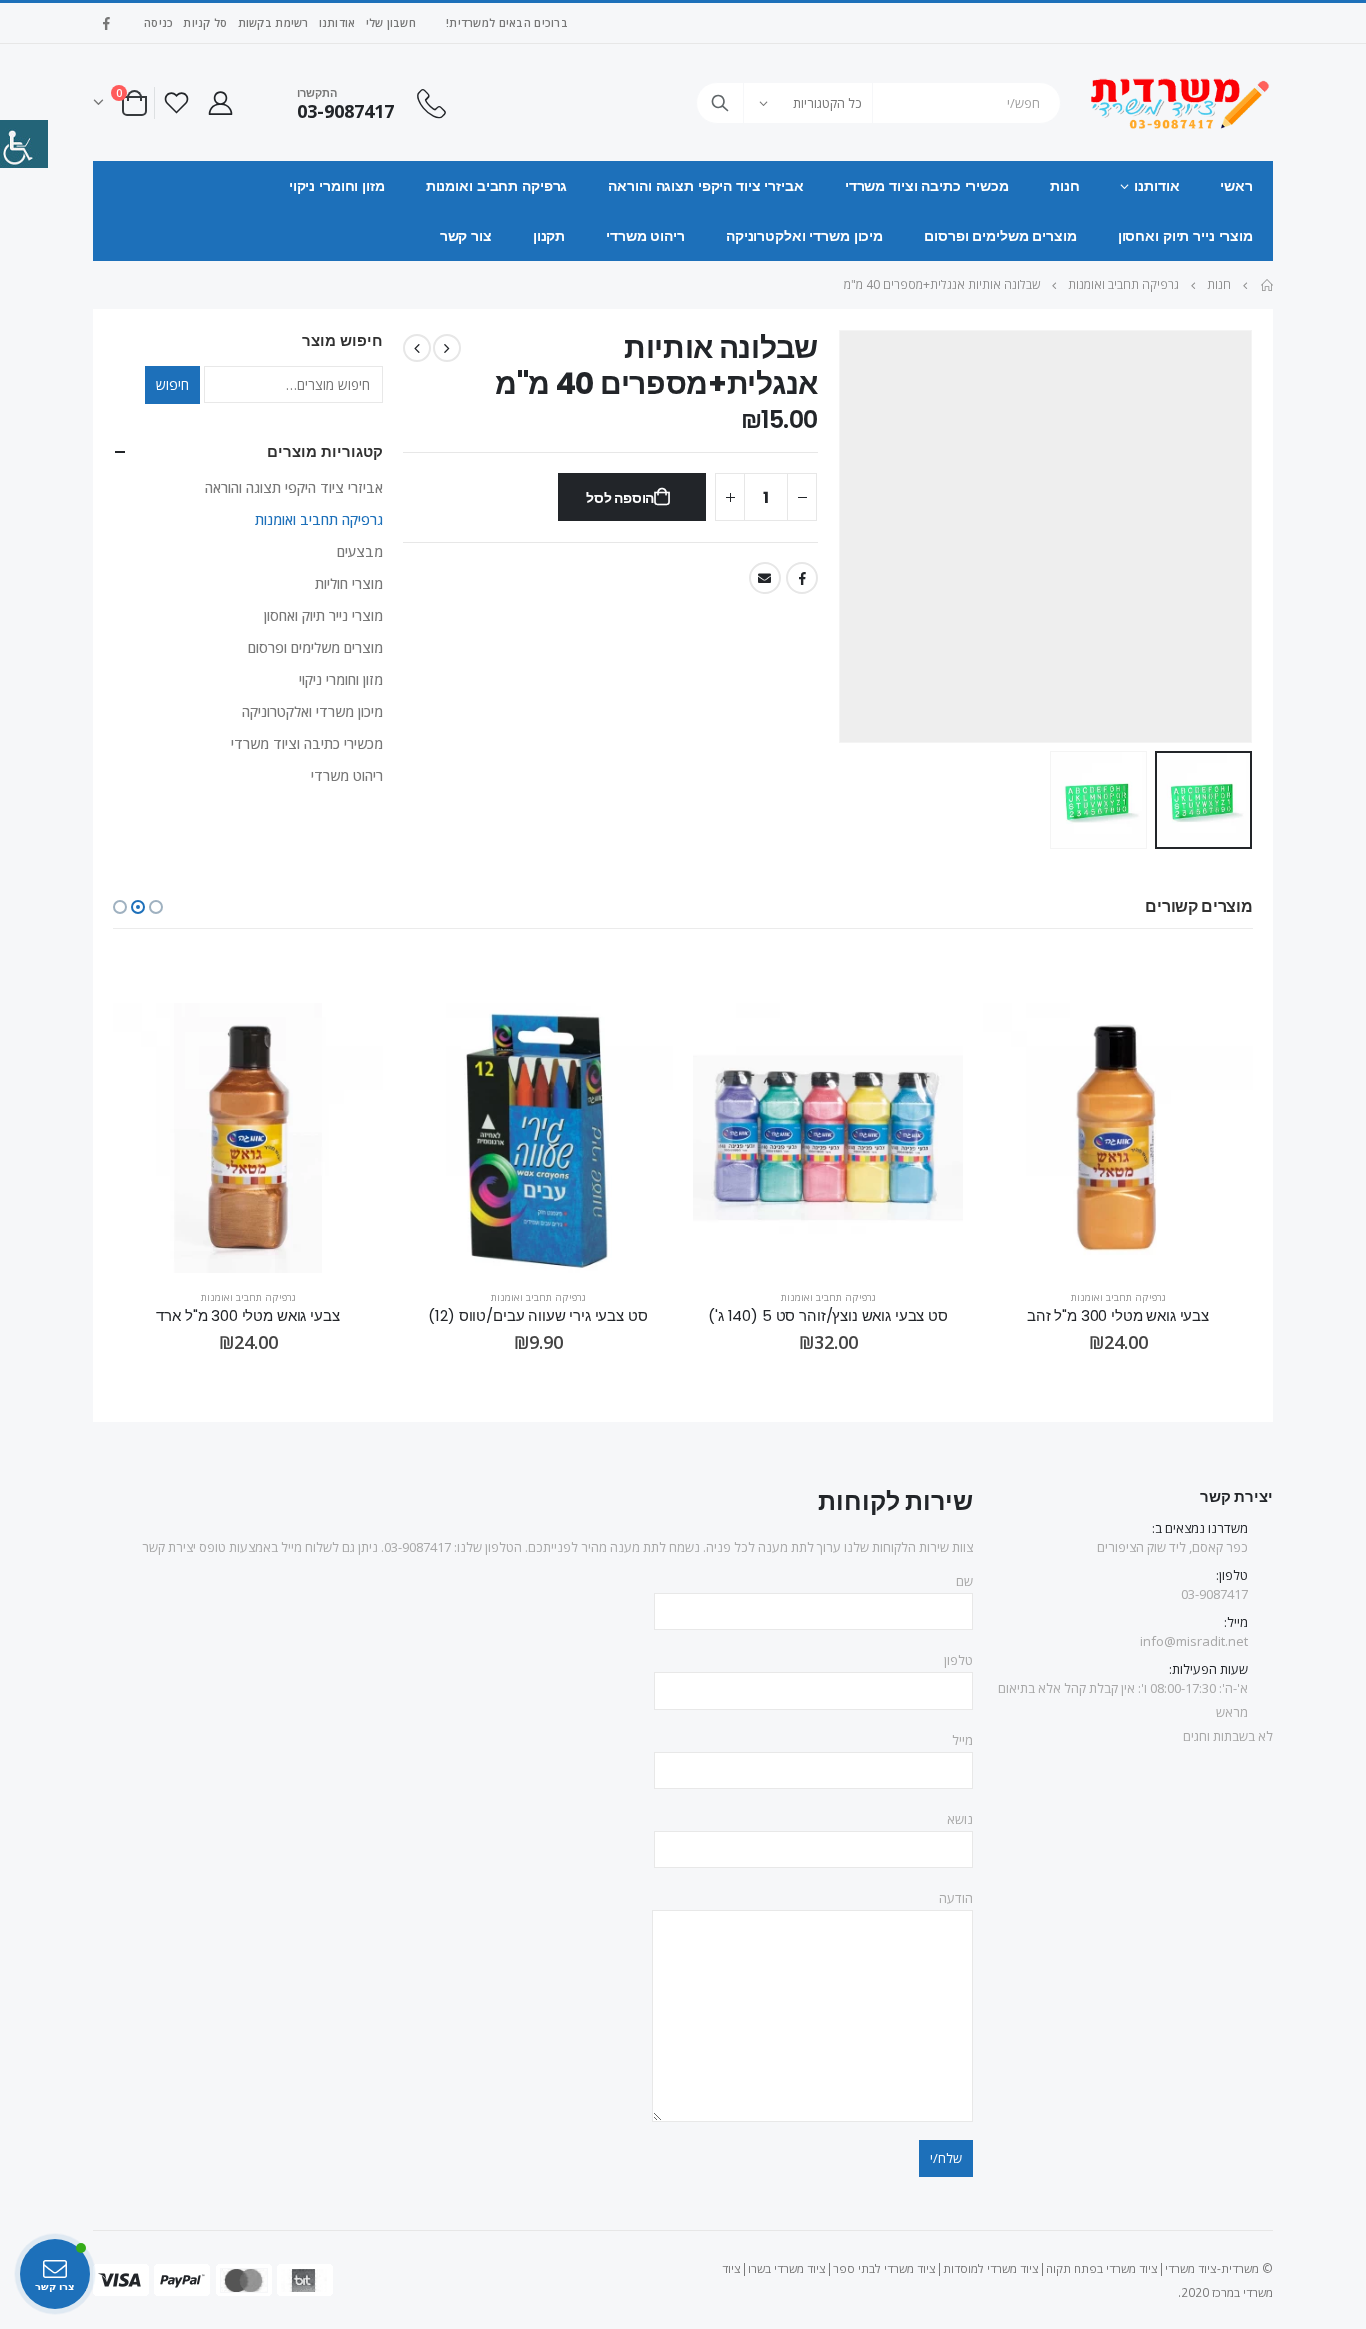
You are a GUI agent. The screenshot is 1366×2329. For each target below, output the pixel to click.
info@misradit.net (1194, 1641)
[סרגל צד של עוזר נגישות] (24, 144)
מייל (962, 1740)
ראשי (1236, 186)
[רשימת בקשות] (176, 102)
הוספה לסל (620, 498)
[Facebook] (106, 23)
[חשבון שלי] (220, 102)
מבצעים (360, 551)
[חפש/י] (720, 103)
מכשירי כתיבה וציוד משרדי (927, 186)
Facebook (802, 578)
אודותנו (337, 22)
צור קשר (466, 236)
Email (765, 578)
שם (964, 1581)
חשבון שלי (391, 22)
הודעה (956, 1898)
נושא (960, 1819)
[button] (156, 907)
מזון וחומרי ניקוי (337, 186)
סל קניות (205, 22)
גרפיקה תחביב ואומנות (497, 186)
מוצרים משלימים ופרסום (1000, 236)
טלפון (958, 1660)
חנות (1065, 186)
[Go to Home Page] (1266, 285)
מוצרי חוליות (349, 583)
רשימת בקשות (273, 22)
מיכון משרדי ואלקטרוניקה (804, 236)
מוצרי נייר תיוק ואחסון (1185, 236)
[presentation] (1228, 537)
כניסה (158, 22)
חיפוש (172, 384)
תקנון (549, 236)
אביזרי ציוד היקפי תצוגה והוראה (705, 186)
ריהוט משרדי (645, 236)
